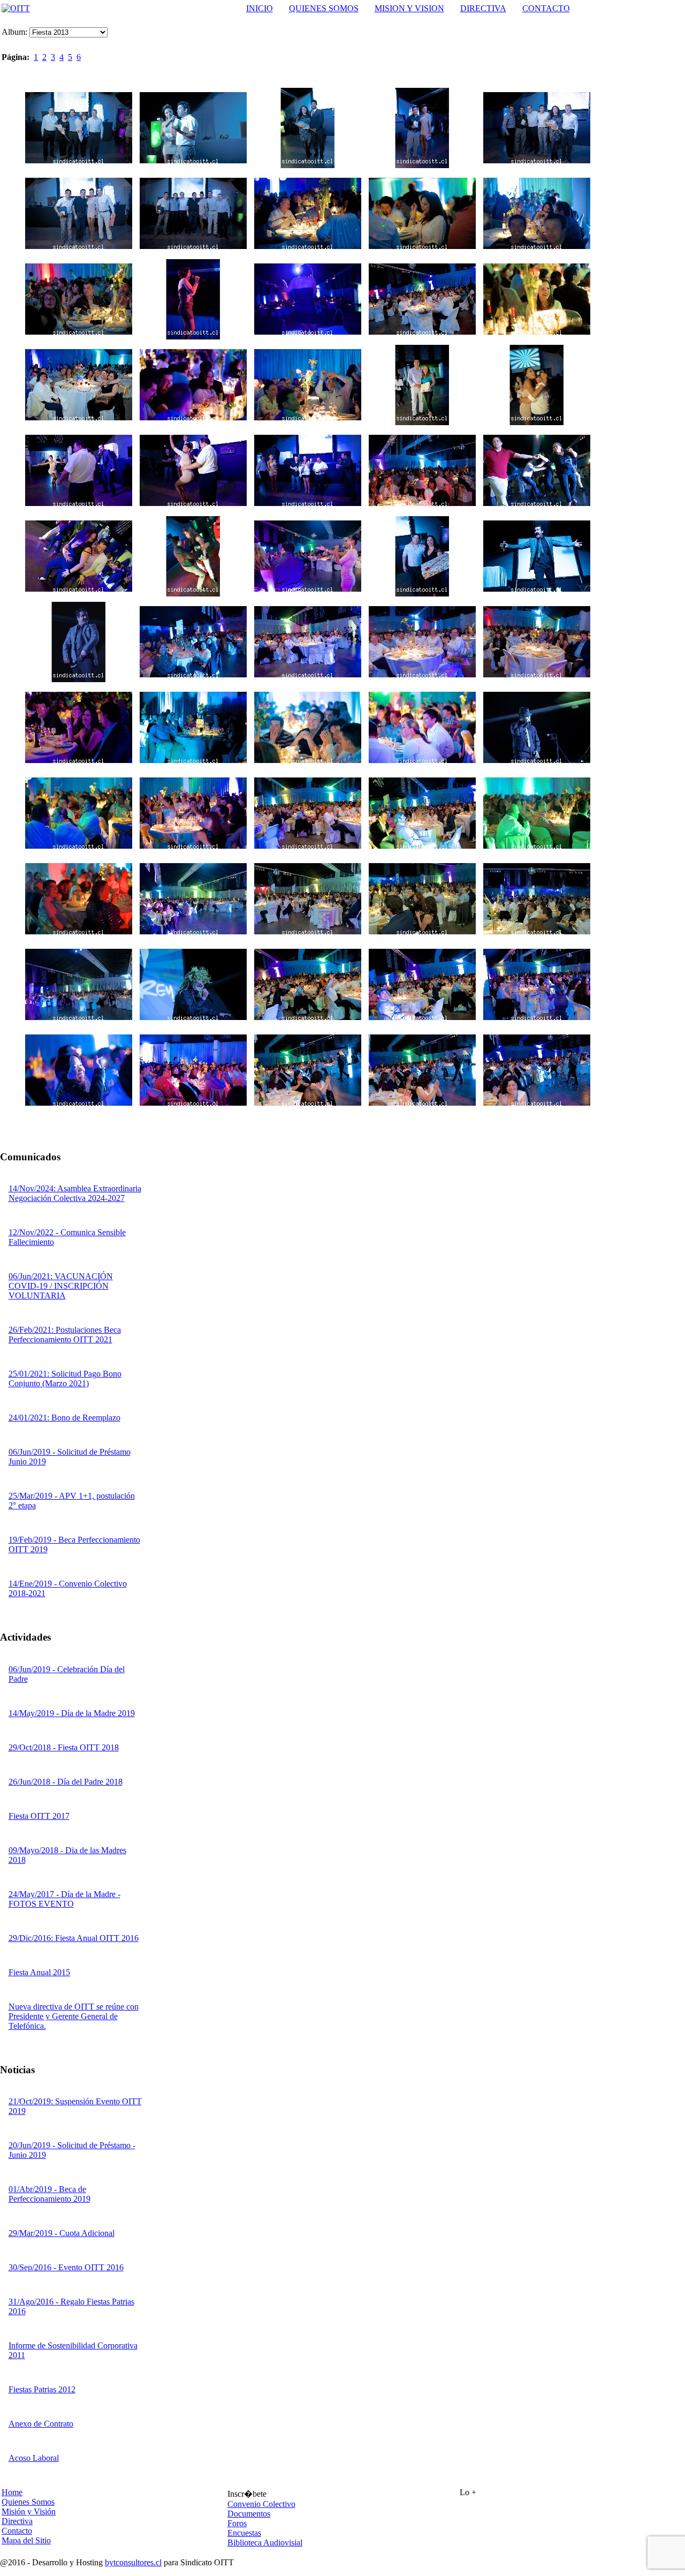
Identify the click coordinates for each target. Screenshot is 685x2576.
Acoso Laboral (34, 2458)
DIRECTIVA (483, 8)
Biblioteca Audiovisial (265, 2543)
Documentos (249, 2514)
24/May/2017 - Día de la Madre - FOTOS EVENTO (64, 1899)
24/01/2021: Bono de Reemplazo (64, 1418)
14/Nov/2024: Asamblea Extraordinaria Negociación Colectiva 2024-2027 (75, 1193)
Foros (237, 2523)
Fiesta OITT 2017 (39, 1816)
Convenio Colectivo (261, 2504)
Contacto (17, 2531)
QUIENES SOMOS (324, 8)
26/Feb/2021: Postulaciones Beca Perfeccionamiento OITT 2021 (65, 1335)
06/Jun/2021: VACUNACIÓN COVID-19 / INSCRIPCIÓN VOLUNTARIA (61, 1286)
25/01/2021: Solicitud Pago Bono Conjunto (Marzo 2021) (65, 1378)
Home (12, 2492)
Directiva (17, 2521)
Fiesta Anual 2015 (39, 1972)
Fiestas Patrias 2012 (42, 2389)
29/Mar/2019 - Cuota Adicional (62, 2233)
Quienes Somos (28, 2502)
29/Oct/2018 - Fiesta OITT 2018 (64, 1747)
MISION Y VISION (409, 8)
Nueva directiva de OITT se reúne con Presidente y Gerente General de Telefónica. (74, 2016)
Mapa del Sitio (26, 2540)
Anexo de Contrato (41, 2424)
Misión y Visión (29, 2511)
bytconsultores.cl (133, 2562)
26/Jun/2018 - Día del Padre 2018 (66, 1782)
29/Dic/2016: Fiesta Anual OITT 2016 (74, 1938)
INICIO (260, 8)
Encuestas (244, 2533)
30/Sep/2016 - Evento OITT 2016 (66, 2267)
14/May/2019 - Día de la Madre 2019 (72, 1713)
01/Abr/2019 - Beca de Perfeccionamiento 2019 (50, 2194)
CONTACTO (546, 8)
